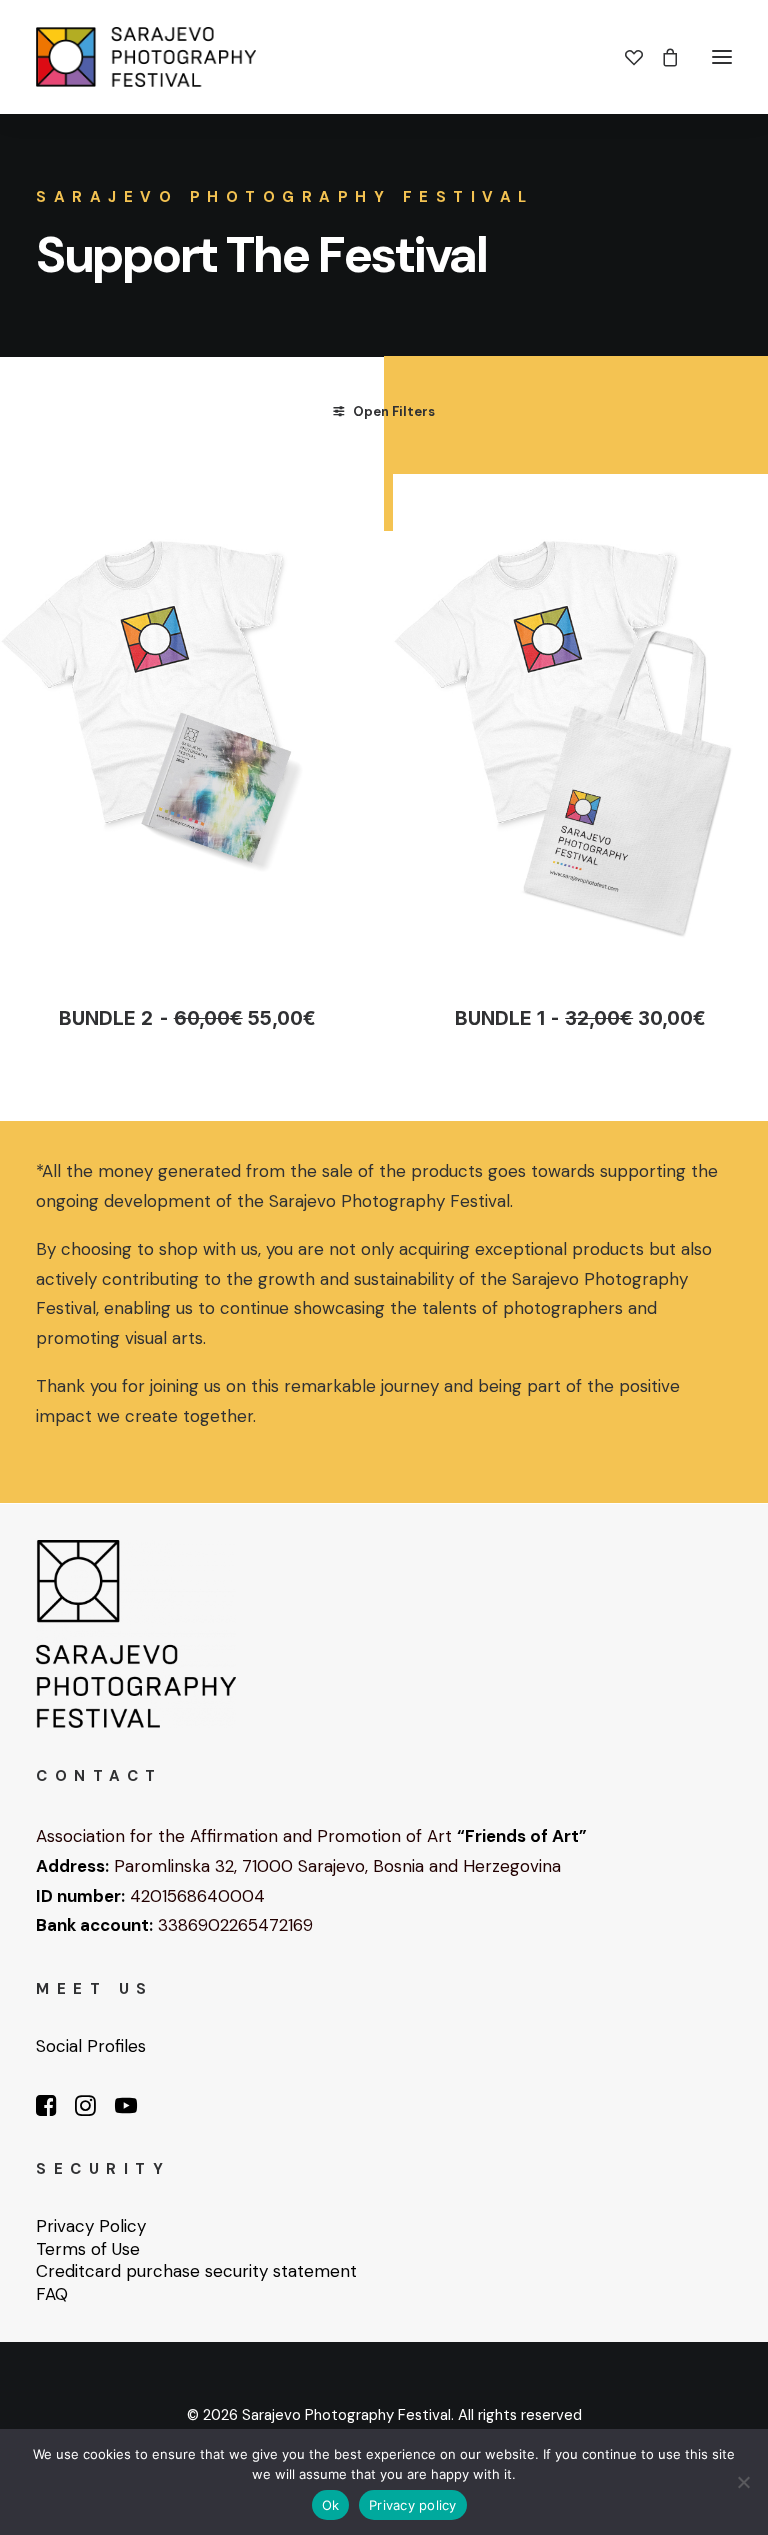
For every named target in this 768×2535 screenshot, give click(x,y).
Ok (331, 2505)
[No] (743, 2482)
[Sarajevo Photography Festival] (146, 57)
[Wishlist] (625, 57)
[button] (722, 57)
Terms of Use (88, 2249)
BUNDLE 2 (187, 1018)
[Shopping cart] (661, 57)
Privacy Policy (91, 2226)
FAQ (52, 2294)
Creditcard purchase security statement (196, 2271)
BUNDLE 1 (580, 1018)
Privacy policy (413, 2505)
